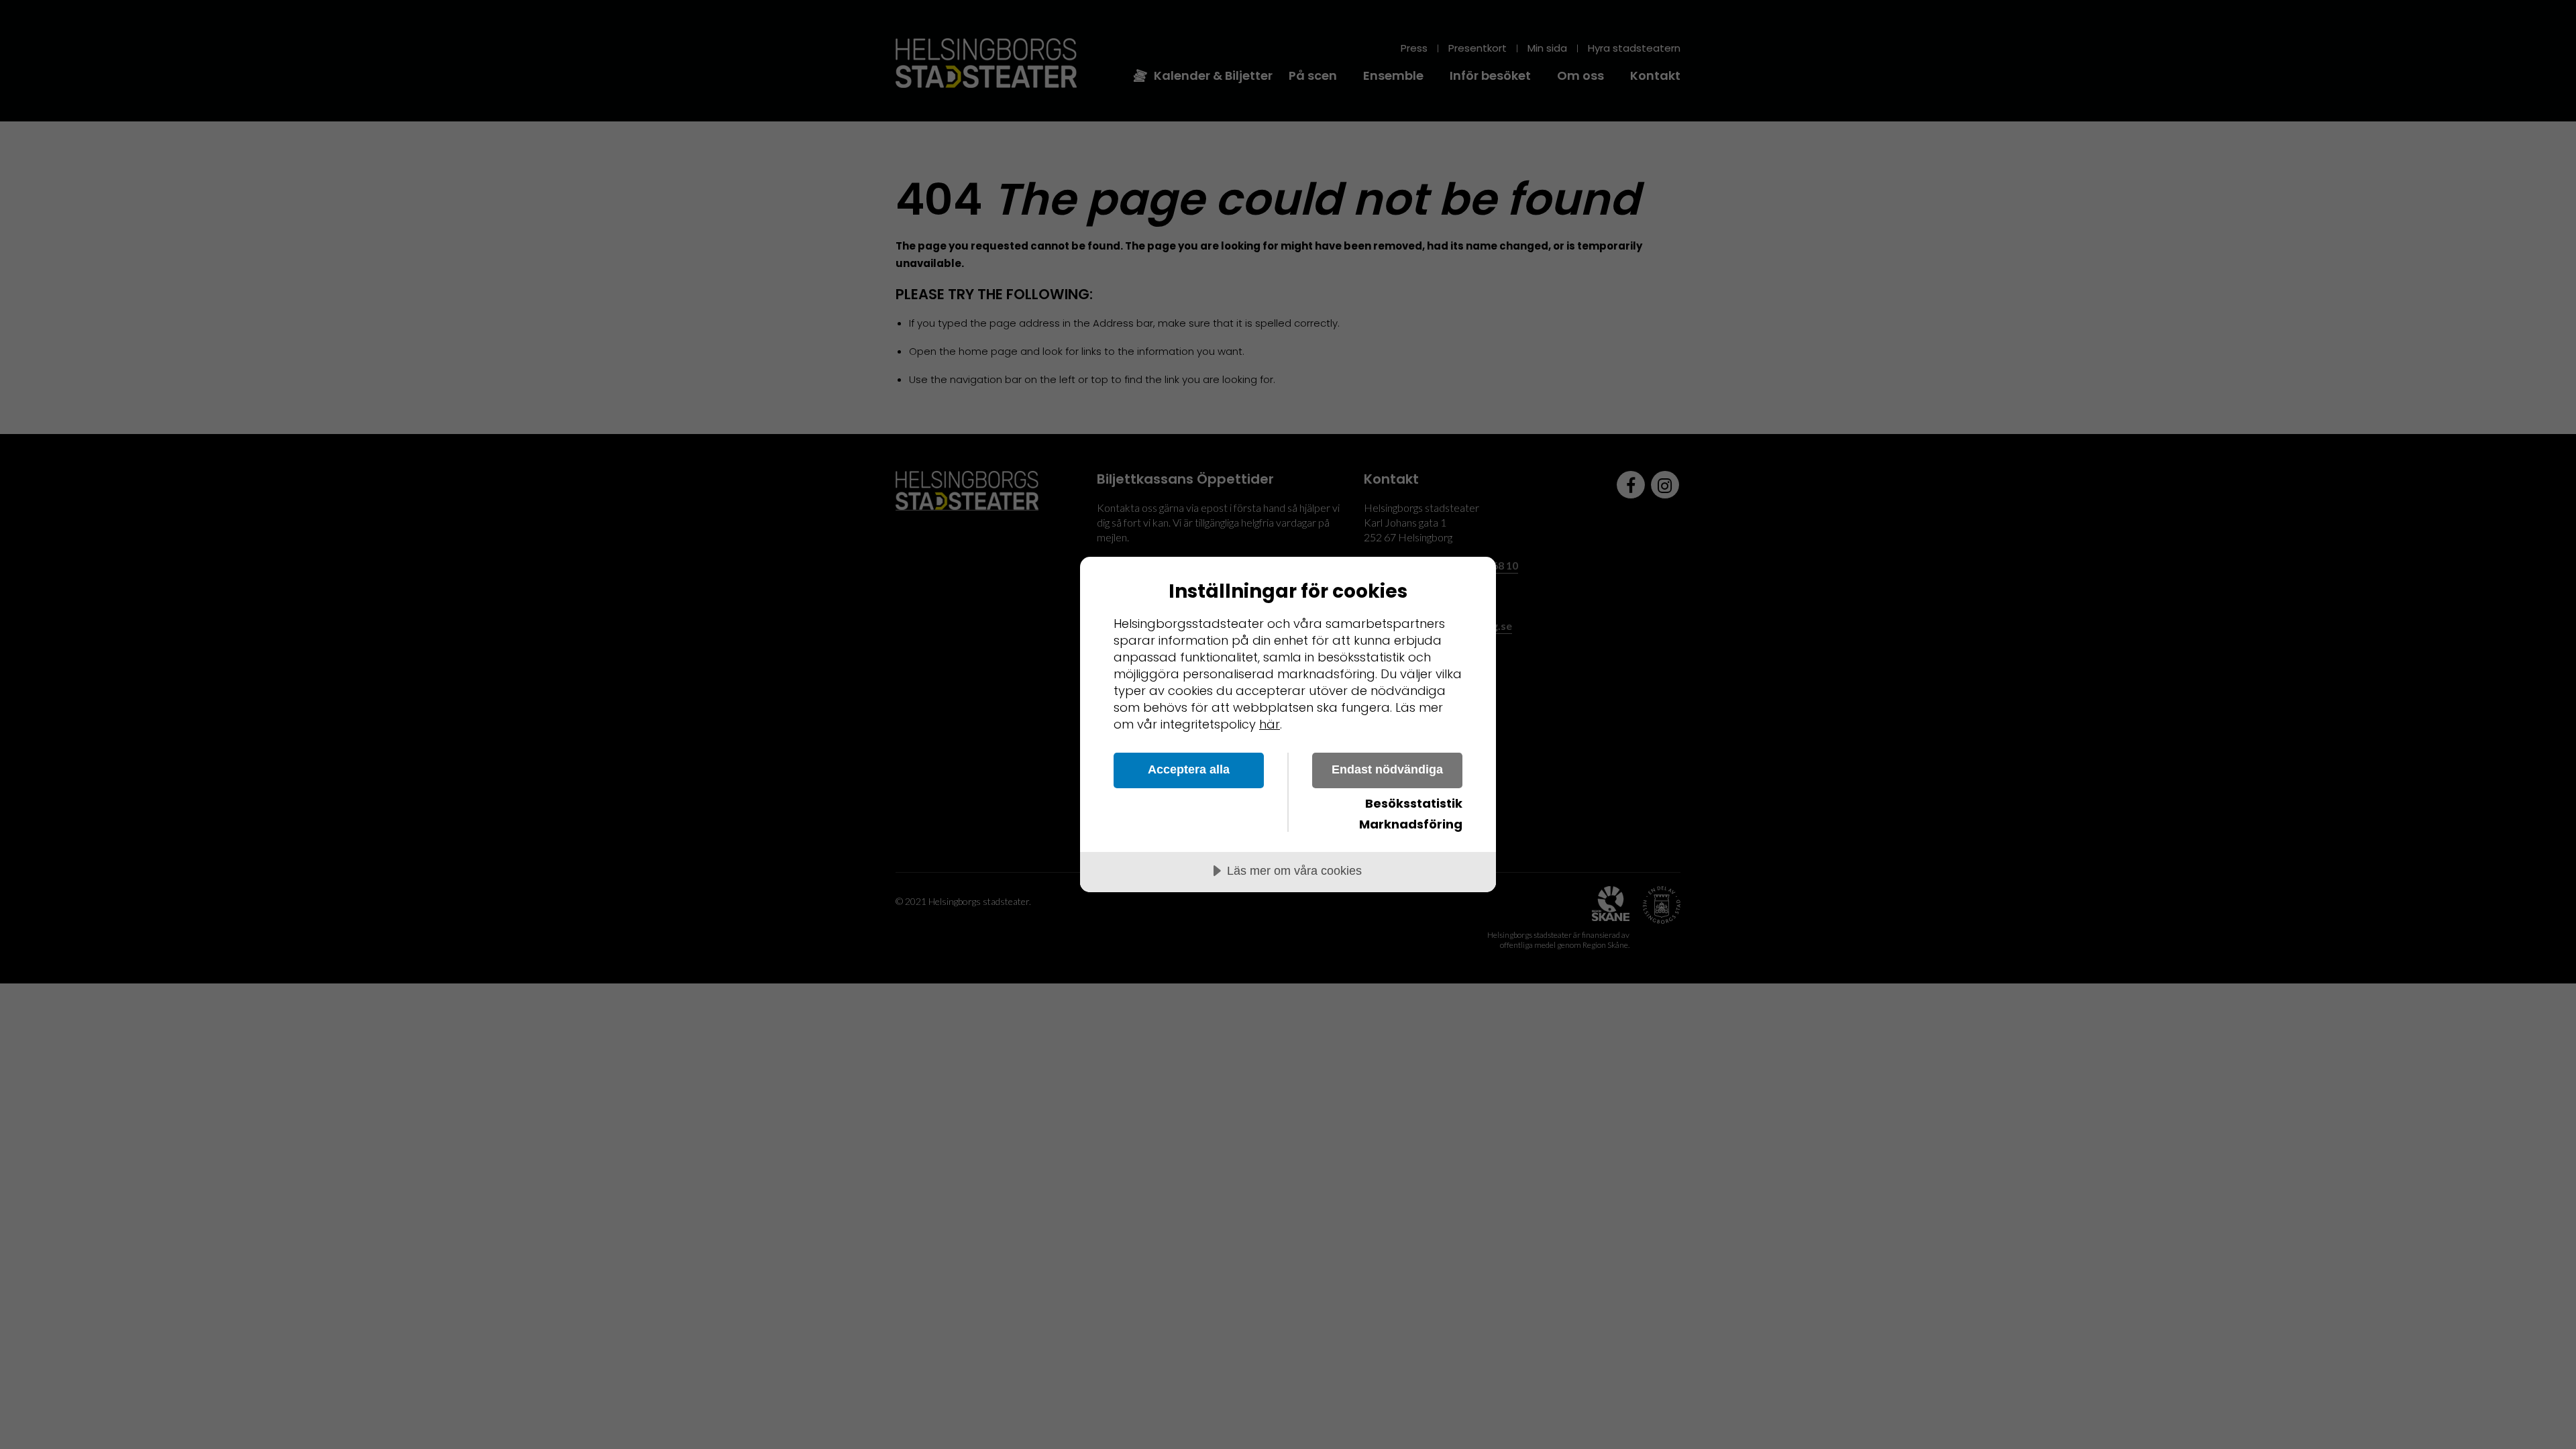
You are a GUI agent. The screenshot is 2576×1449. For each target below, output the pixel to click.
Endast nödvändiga (1387, 769)
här (1270, 724)
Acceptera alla (1189, 769)
